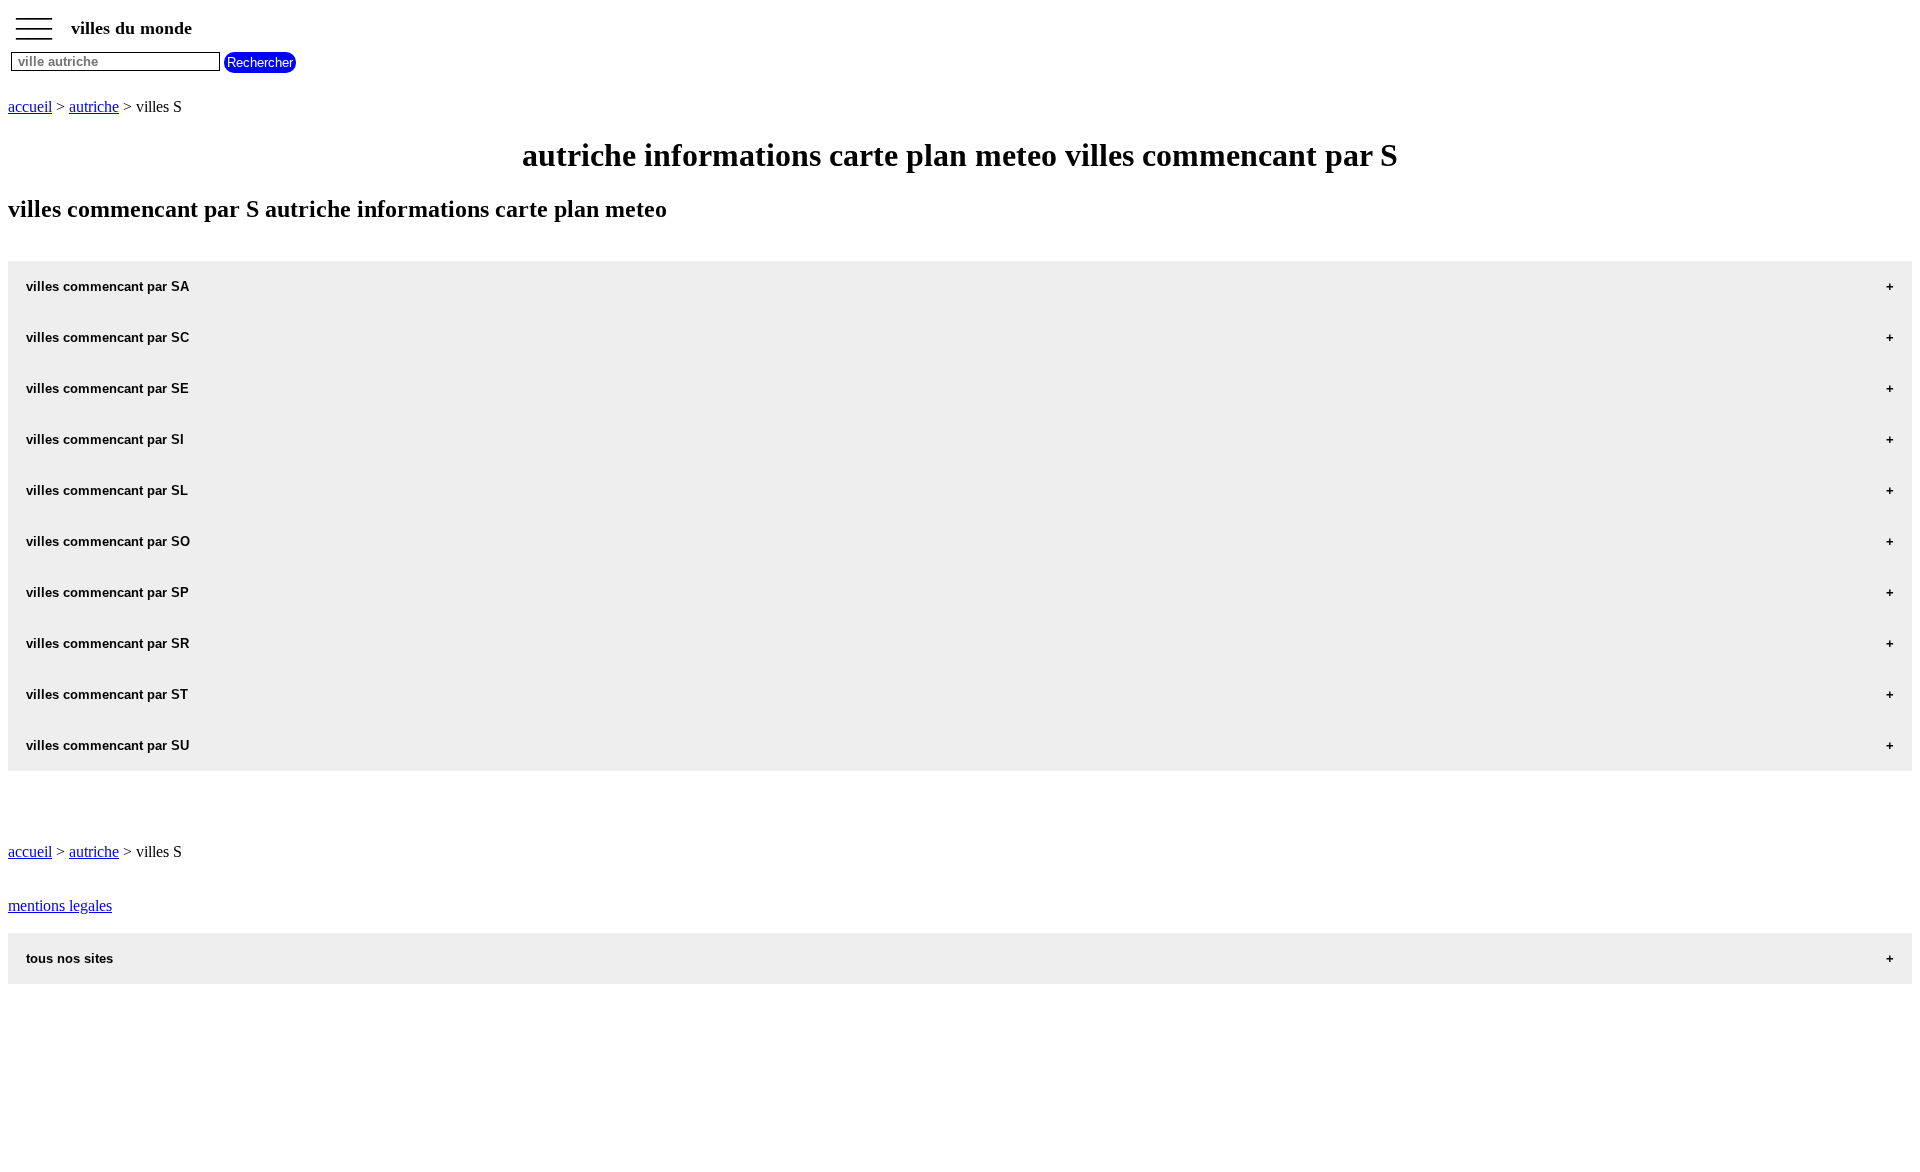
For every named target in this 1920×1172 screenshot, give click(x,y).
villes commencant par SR (107, 643)
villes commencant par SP (107, 592)
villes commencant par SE (107, 388)
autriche (94, 106)
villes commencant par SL (107, 490)
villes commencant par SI (105, 439)
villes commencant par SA (107, 286)
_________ (34, 22)
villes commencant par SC (107, 337)
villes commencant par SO (108, 541)
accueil (30, 106)
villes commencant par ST (107, 694)
